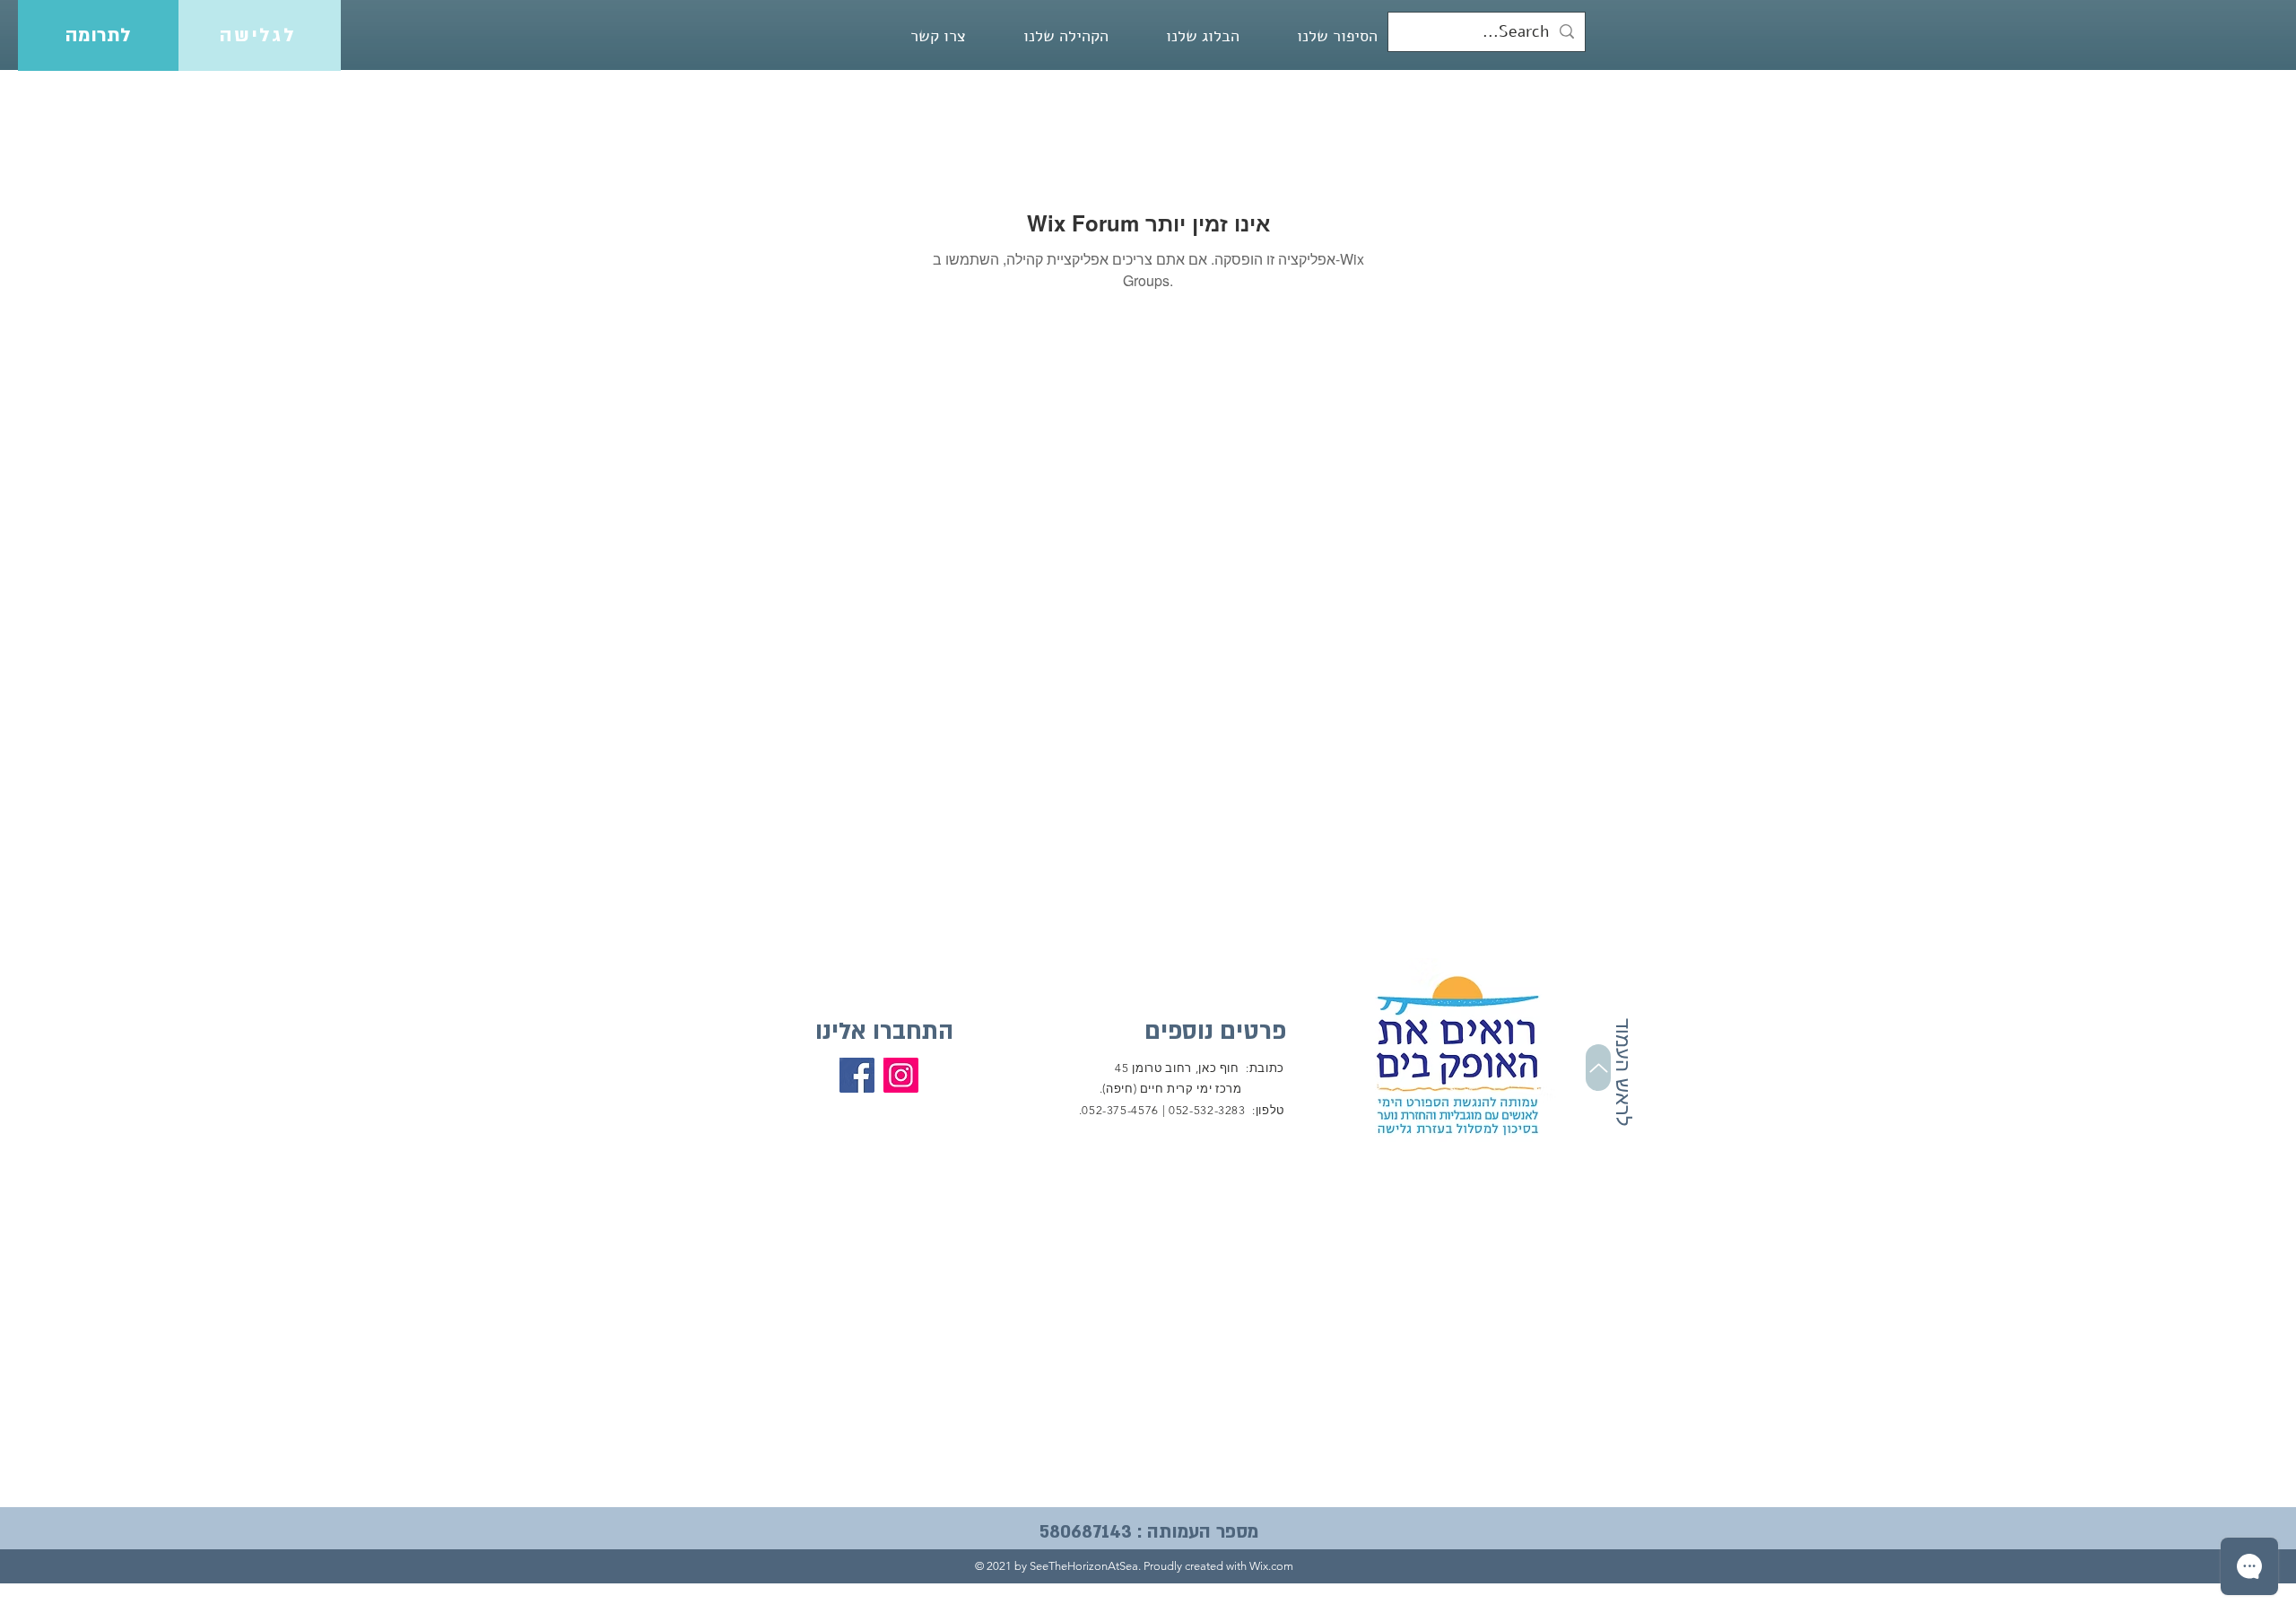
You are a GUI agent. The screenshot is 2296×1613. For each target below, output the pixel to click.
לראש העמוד (1623, 1072)
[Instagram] (901, 1075)
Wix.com (1271, 1566)
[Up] (1598, 1068)
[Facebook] (857, 1075)
